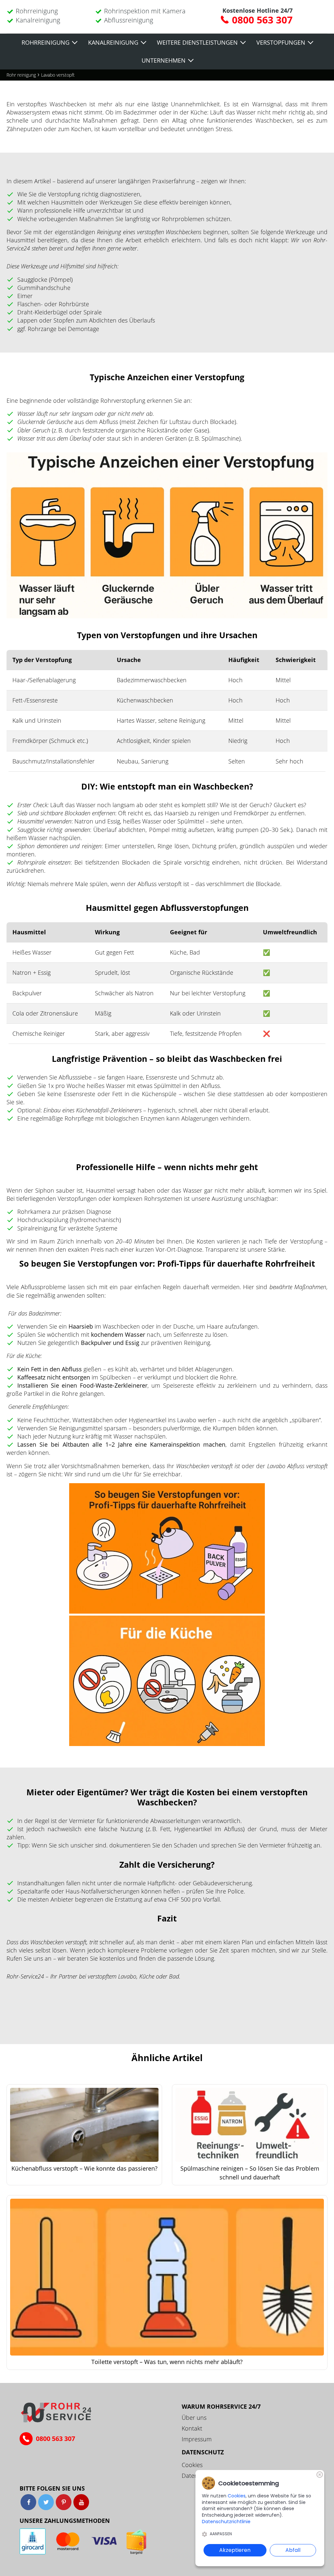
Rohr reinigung (21, 75)
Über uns (194, 2418)
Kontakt (192, 2428)
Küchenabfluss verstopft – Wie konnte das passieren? (84, 2168)
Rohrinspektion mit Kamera (145, 11)
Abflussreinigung (129, 20)
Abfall (293, 2550)
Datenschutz (203, 2452)
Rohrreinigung (37, 11)
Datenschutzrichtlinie (226, 2522)
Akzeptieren (235, 2550)
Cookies (192, 2465)
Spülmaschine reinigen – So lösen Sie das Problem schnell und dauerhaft (250, 2173)
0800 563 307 (262, 20)
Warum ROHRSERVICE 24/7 (221, 2406)
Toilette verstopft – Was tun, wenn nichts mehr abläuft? (167, 2362)
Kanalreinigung (38, 20)
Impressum (197, 2439)
